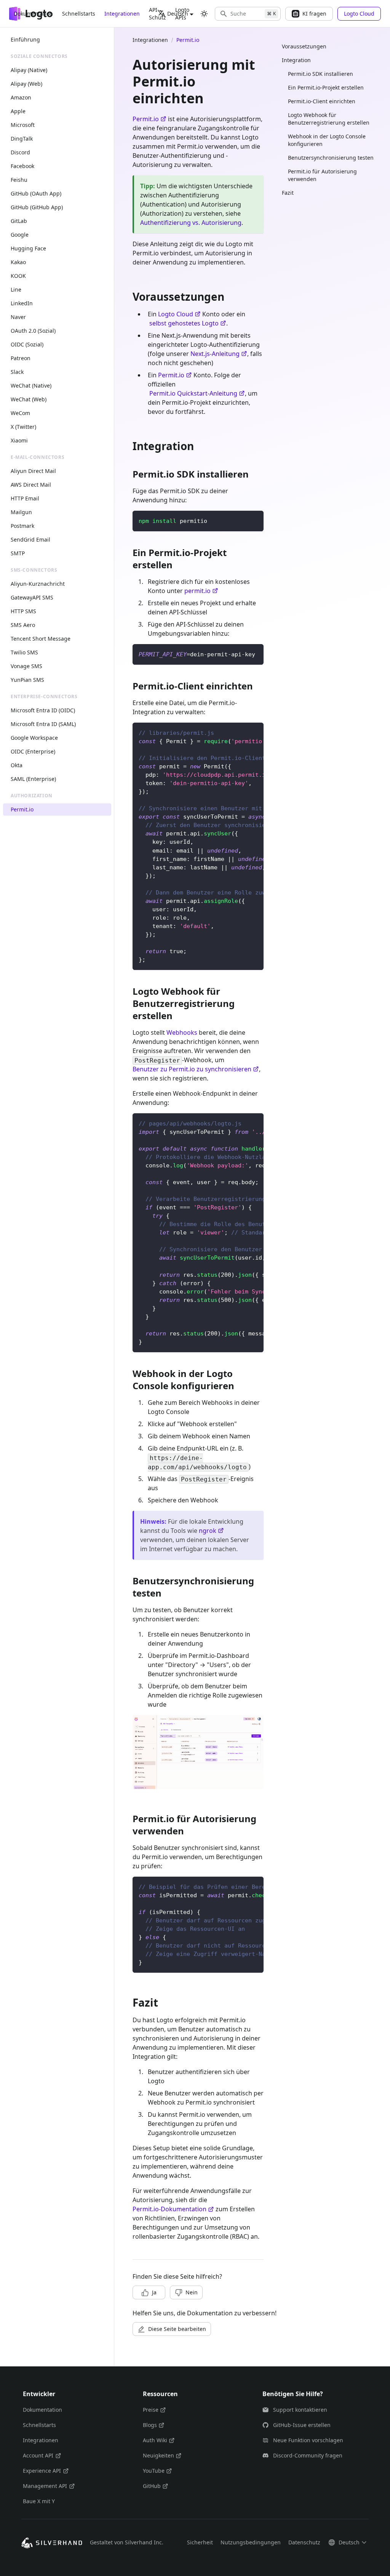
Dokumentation (33, 14)
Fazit (288, 193)
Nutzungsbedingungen (251, 2542)
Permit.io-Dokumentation (169, 2209)
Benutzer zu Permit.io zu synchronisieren (192, 1069)
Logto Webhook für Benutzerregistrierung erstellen (329, 119)
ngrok (208, 1531)
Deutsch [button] (178, 14)
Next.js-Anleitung (215, 354)
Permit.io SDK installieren (320, 74)
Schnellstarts (79, 14)
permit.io (197, 591)
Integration (296, 60)
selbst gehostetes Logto (184, 323)
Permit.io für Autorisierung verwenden (322, 175)
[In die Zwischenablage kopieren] (254, 520)
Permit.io (146, 119)
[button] (248, 14)
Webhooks (182, 1032)
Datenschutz (304, 2542)
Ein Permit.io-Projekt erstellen (326, 87)
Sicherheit (200, 2542)
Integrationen (122, 14)
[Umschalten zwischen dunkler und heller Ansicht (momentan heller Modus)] (204, 14)
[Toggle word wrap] (240, 732)
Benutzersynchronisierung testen (331, 158)
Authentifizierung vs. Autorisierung (191, 223)
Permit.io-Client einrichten (322, 101)
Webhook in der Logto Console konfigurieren (327, 140)
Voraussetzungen (304, 46)
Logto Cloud (176, 314)
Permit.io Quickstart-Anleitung (193, 393)
